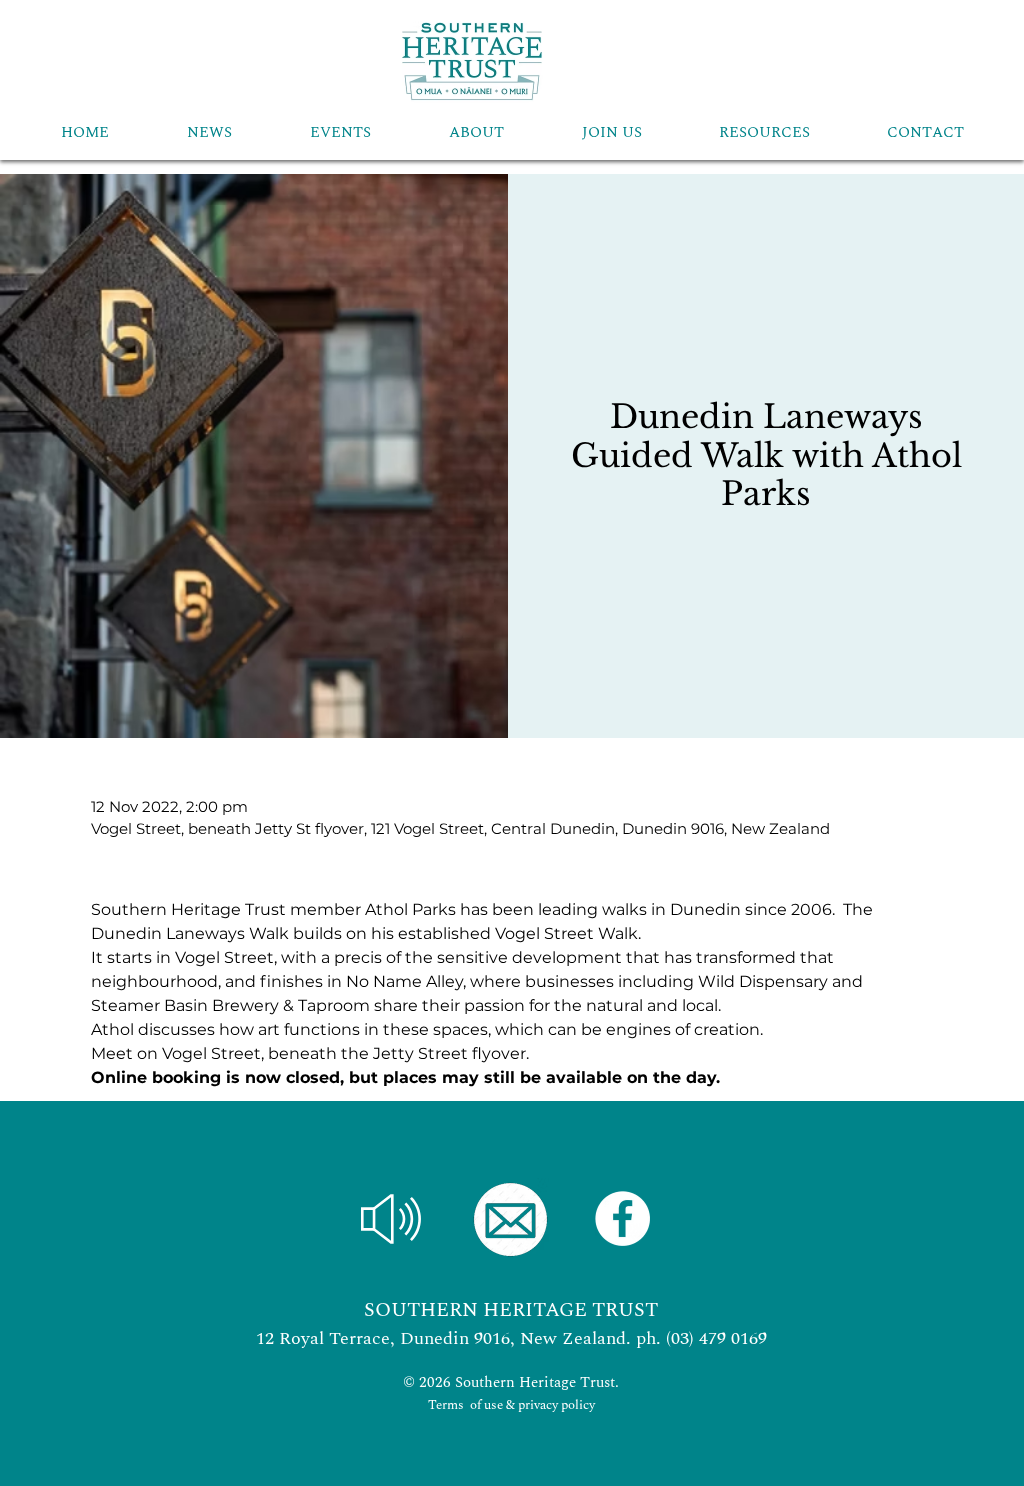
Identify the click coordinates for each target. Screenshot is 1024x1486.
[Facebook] (622, 1218)
